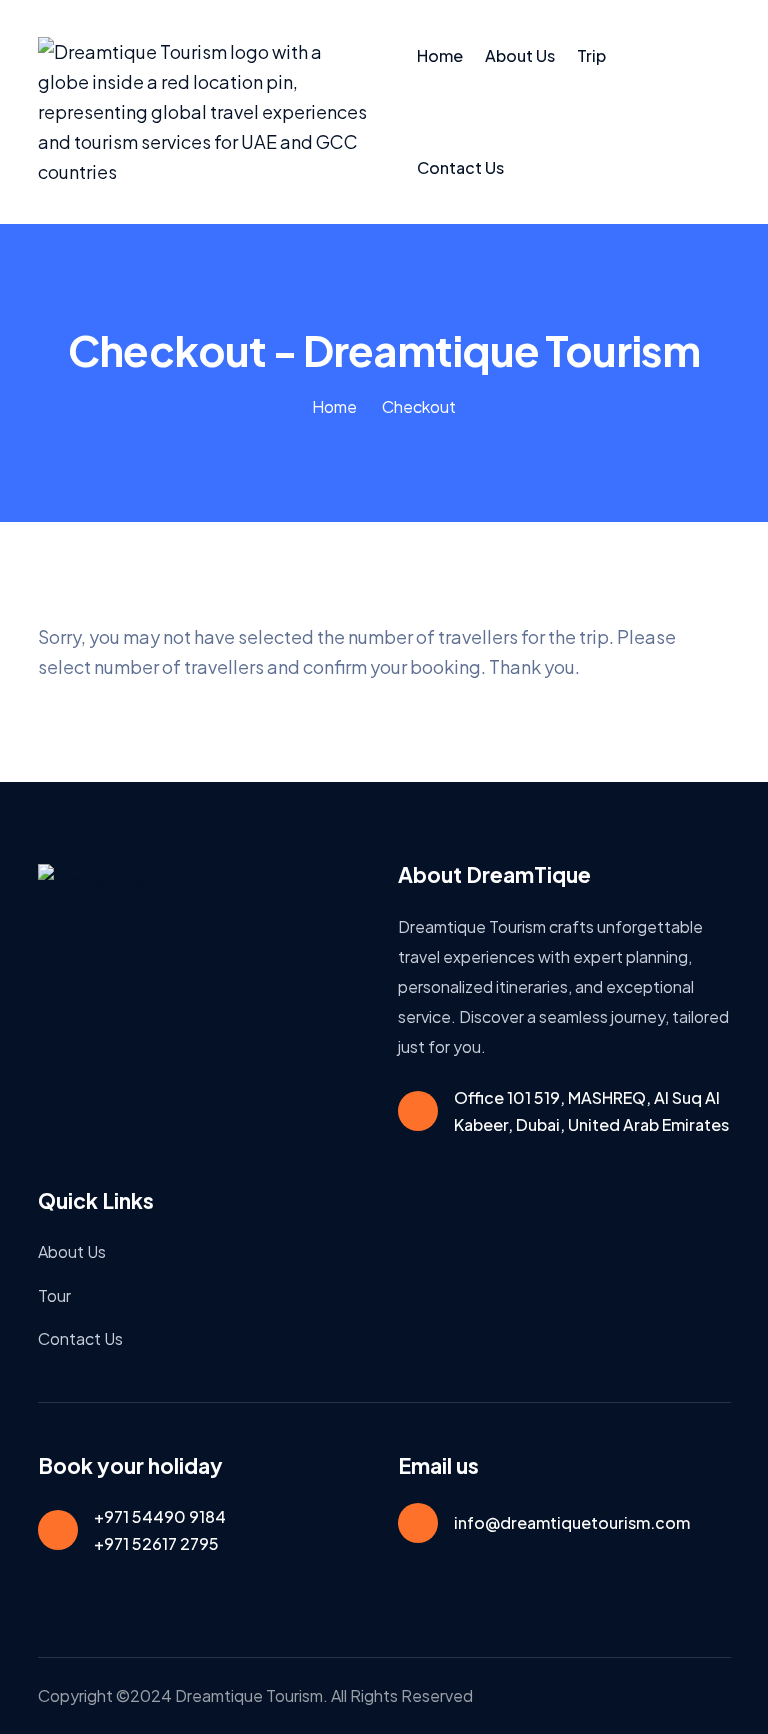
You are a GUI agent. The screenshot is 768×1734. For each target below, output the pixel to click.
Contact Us (460, 167)
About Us (520, 55)
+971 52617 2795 (156, 1543)
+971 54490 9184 (160, 1516)
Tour (54, 1295)
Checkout (419, 406)
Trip (591, 55)
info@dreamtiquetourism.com (572, 1522)
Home (440, 55)
